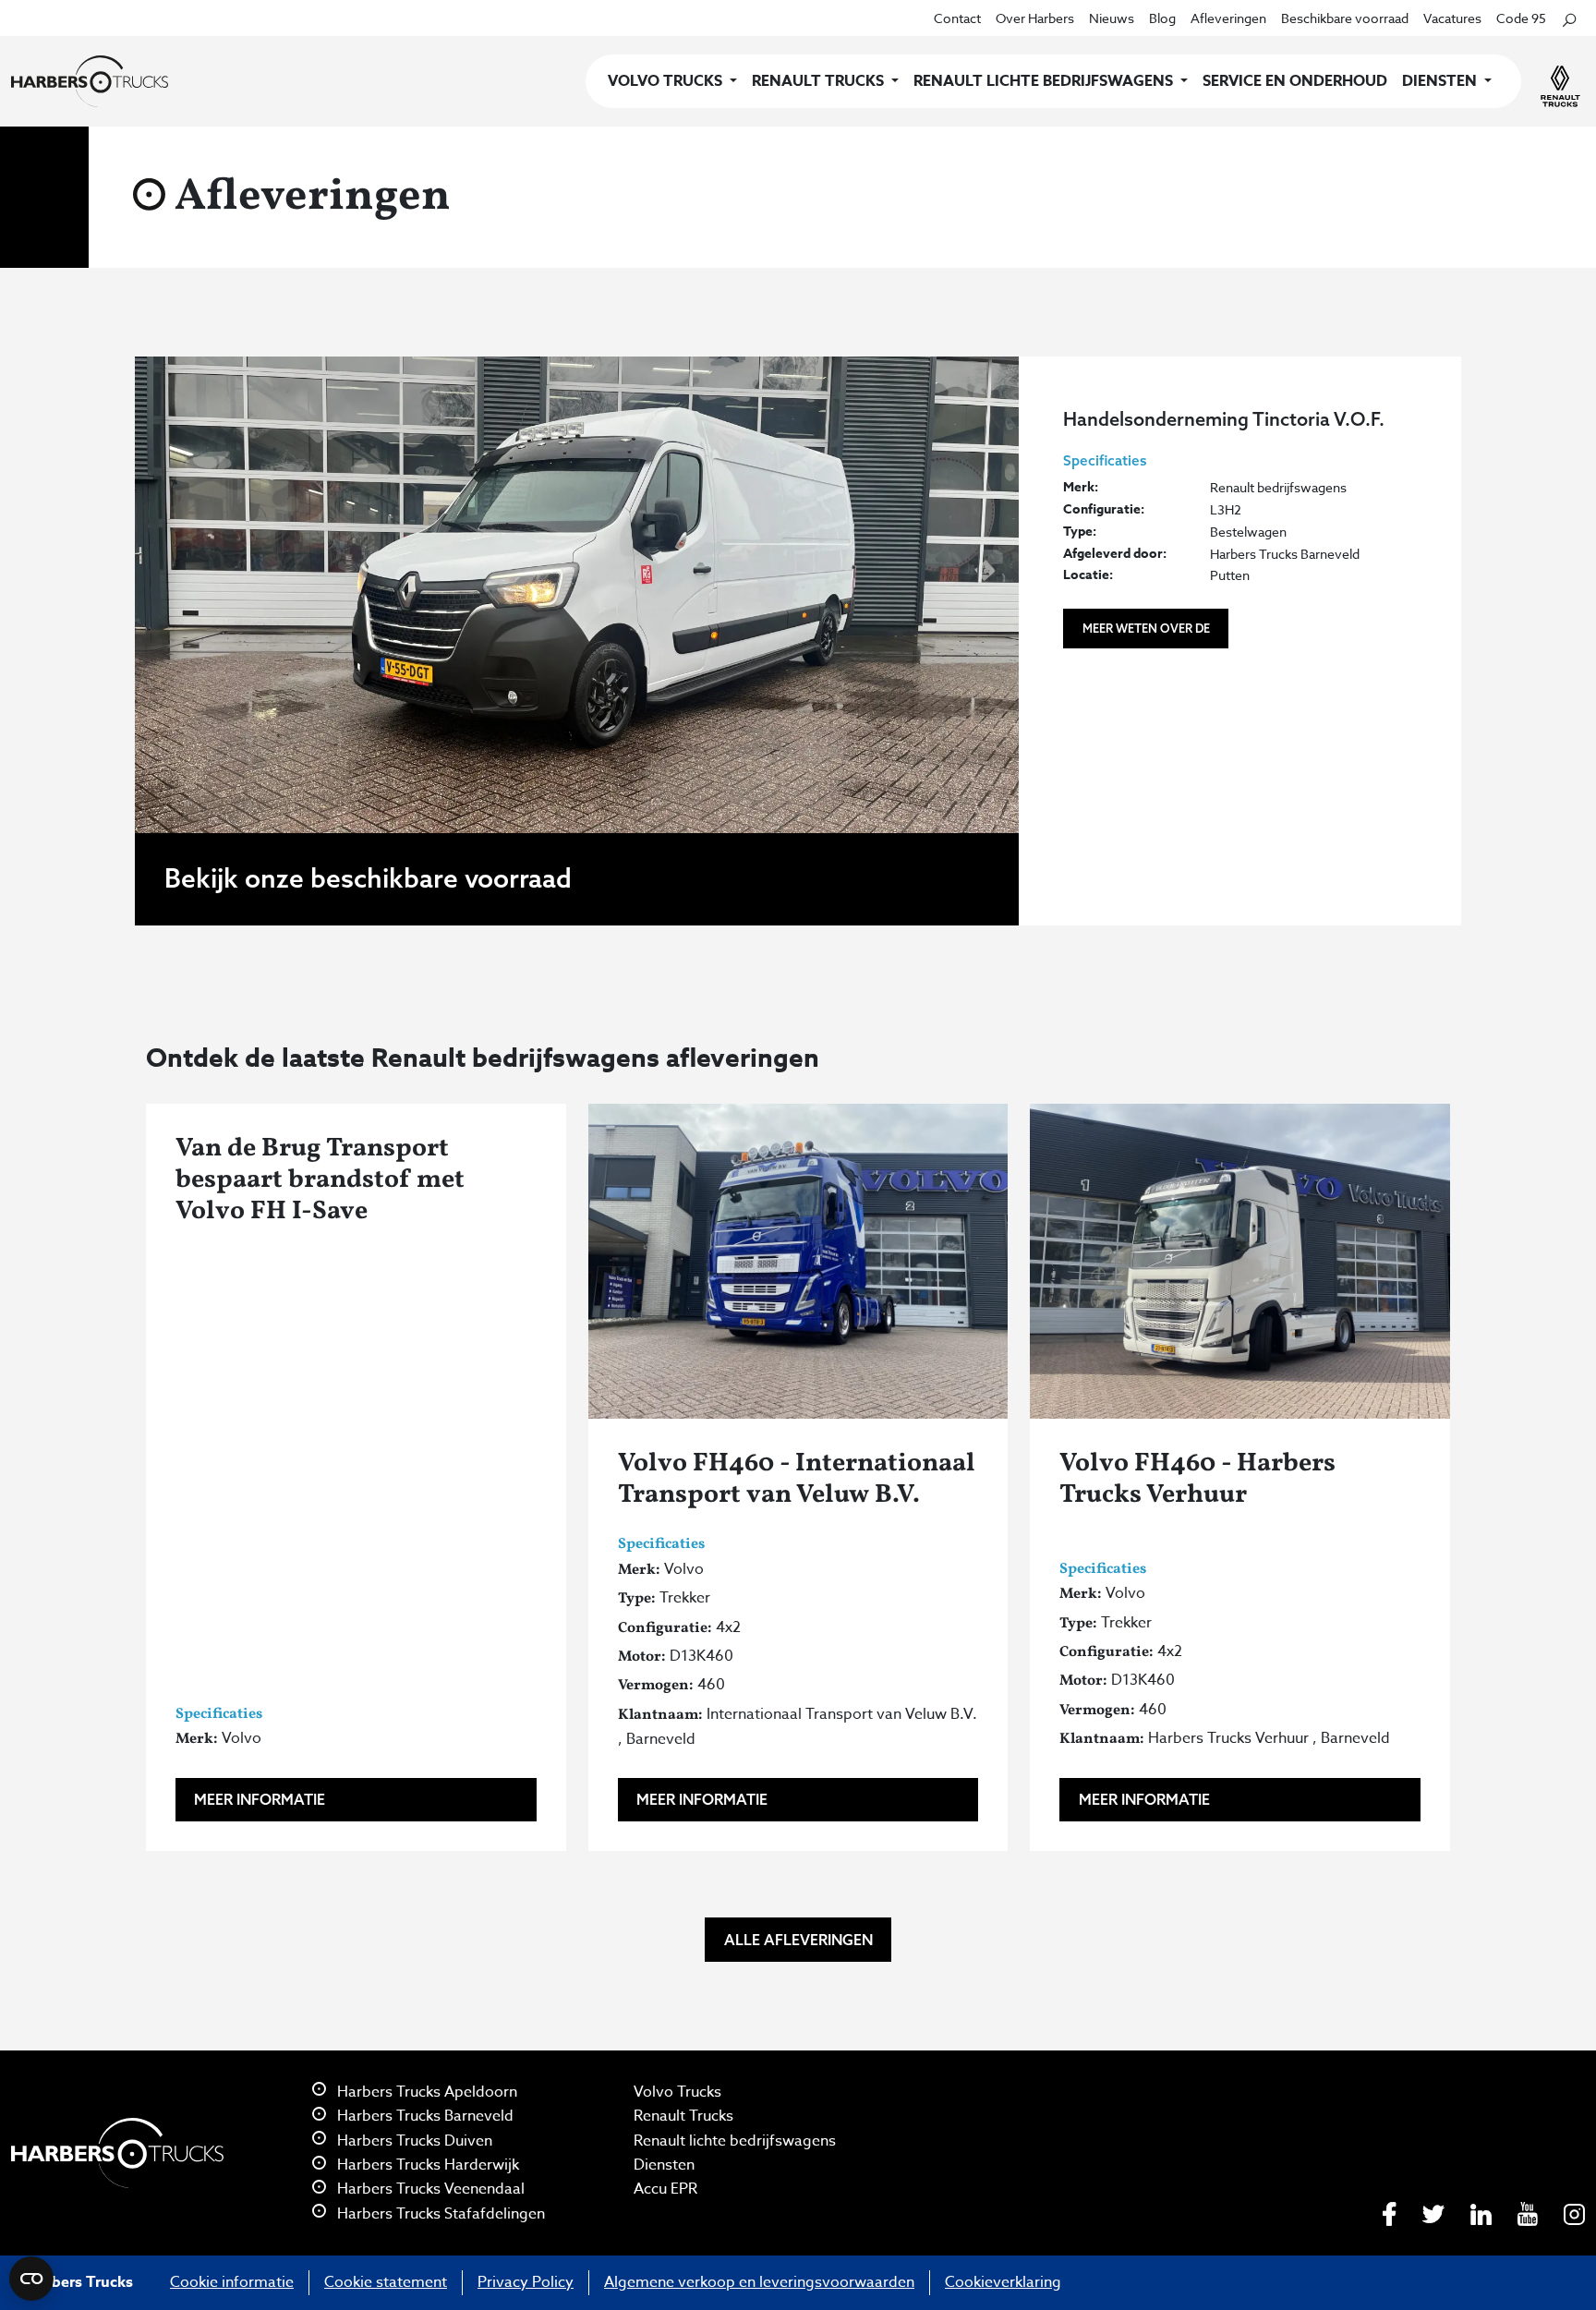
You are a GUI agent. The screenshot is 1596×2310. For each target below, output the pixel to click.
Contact (957, 18)
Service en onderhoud (1295, 81)
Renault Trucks (683, 2116)
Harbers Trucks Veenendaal (429, 2189)
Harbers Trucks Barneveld (423, 2116)
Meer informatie (260, 1799)
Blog (1162, 18)
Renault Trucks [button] (820, 81)
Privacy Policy (526, 2282)
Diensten (664, 2165)
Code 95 (1521, 18)
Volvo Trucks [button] (667, 81)
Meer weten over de (1146, 628)
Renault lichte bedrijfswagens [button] (1045, 81)
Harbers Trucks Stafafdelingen (439, 2214)
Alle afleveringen (798, 1940)
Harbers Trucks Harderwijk (426, 2165)
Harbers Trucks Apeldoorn (425, 2092)
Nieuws (1112, 18)
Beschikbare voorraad (1345, 18)
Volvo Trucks (677, 2092)
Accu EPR (665, 2189)
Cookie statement (386, 2282)
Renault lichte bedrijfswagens (735, 2141)
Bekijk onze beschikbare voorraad (368, 878)
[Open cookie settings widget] (31, 2279)
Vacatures (1452, 18)
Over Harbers (1035, 18)
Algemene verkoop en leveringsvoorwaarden (759, 2282)
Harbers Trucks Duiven (413, 2141)
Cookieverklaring (1003, 2282)
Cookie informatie (232, 2282)
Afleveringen (1228, 18)
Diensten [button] (1441, 81)
